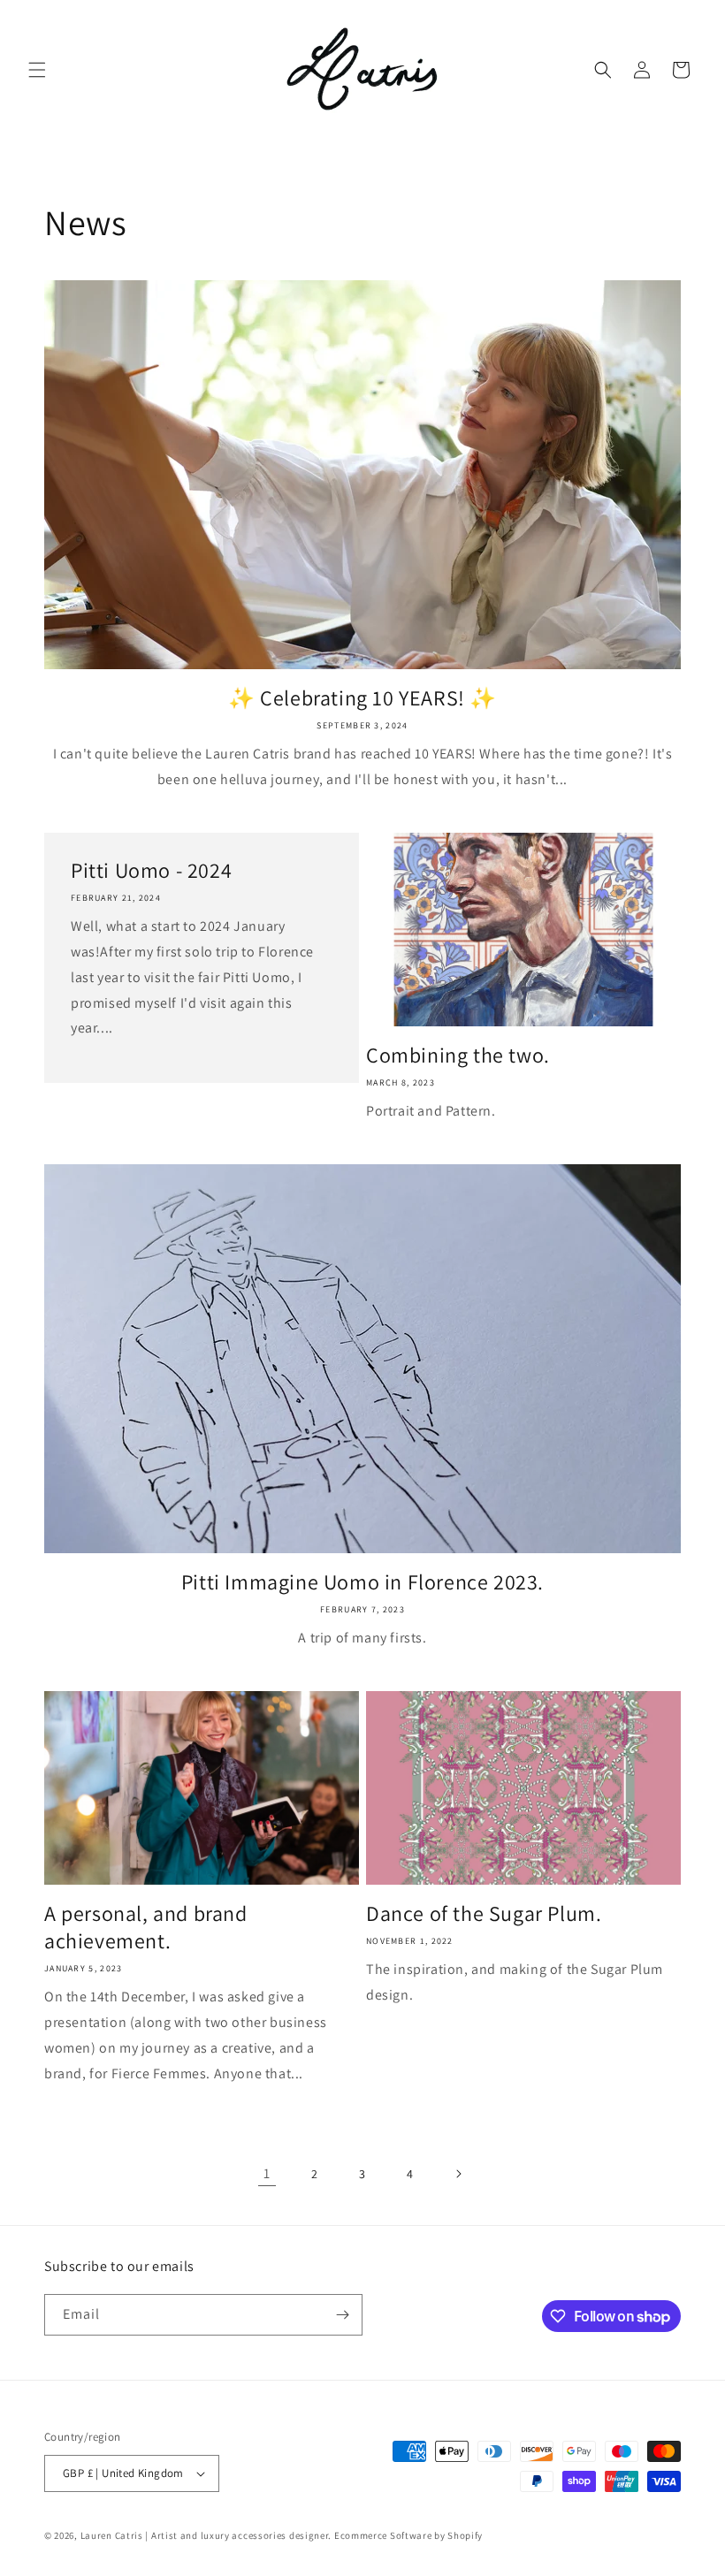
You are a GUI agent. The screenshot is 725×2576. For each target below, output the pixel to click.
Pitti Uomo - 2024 (151, 870)
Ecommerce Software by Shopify (408, 2535)
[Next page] (458, 2174)
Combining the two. (458, 1055)
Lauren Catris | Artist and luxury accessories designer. (206, 2535)
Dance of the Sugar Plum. (484, 1913)
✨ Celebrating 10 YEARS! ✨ (362, 698)
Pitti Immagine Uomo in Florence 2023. (362, 1582)
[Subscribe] (342, 2315)
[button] (37, 70)
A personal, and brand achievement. (146, 1927)
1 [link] (267, 2173)
